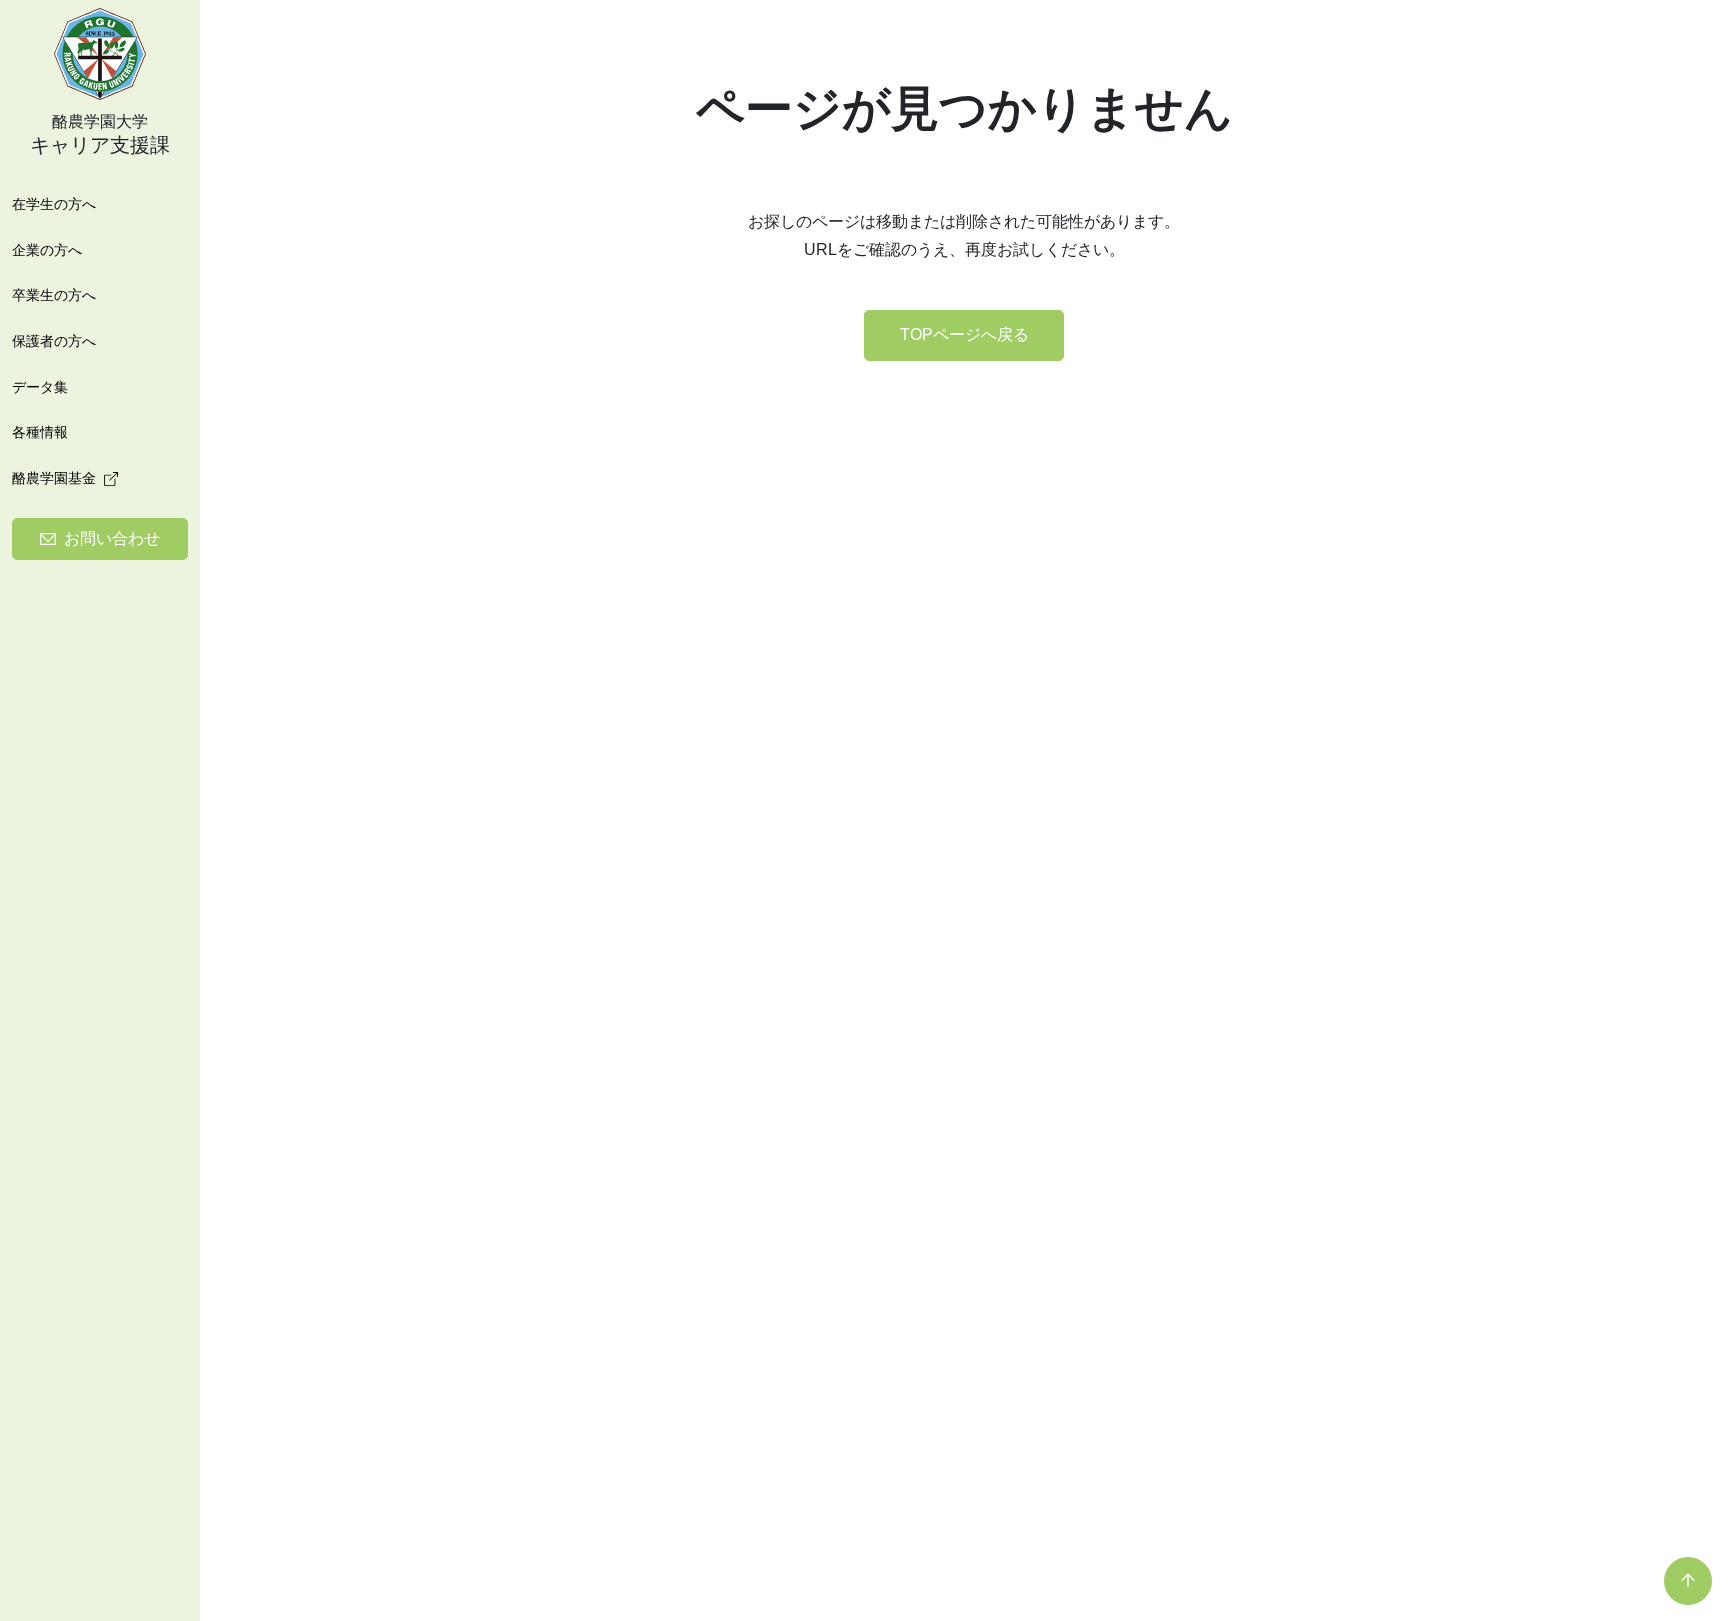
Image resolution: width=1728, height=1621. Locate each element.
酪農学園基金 (54, 478)
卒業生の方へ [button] (54, 295)
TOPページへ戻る (964, 334)
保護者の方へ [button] (54, 341)
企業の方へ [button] (47, 250)
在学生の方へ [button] (54, 204)
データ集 (40, 387)
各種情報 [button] (40, 432)
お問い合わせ (112, 538)
